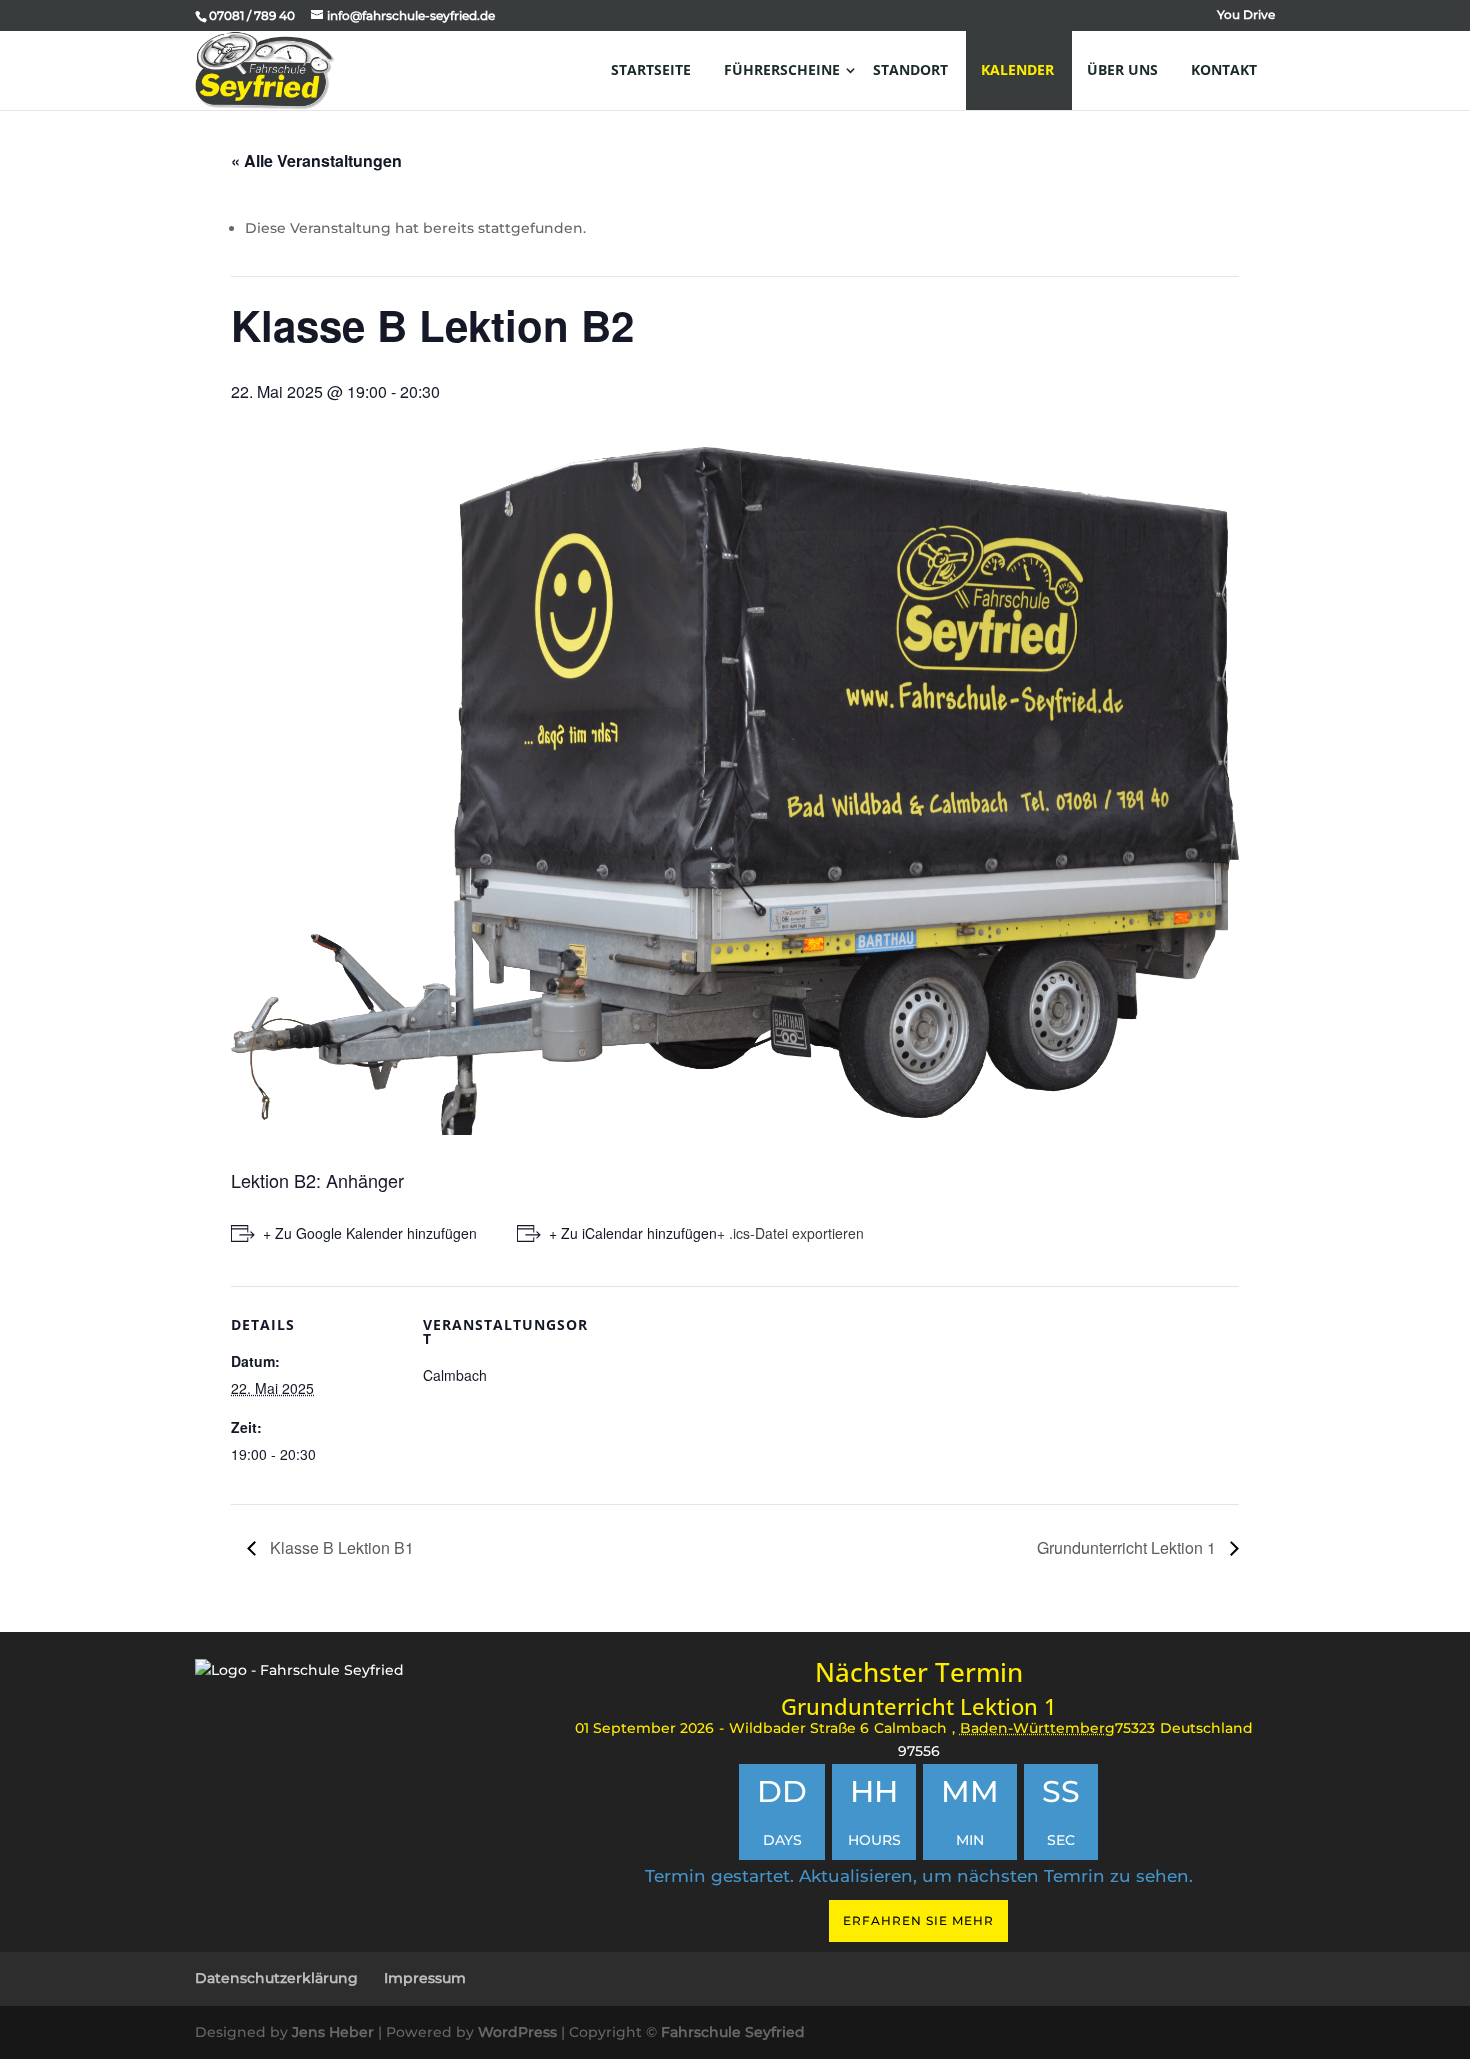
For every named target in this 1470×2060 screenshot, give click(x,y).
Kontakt (1224, 69)
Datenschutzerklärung (276, 1978)
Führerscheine (782, 69)
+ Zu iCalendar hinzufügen (633, 1233)
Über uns (1122, 69)
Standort (910, 69)
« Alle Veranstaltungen (316, 160)
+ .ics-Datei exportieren (790, 1233)
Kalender (1017, 69)
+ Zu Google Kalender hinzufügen (370, 1233)
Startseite (651, 69)
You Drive (1246, 15)
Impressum (425, 1978)
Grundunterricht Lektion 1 (1128, 1547)
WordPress (517, 2032)
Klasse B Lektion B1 (340, 1547)
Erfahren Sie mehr (918, 1920)
